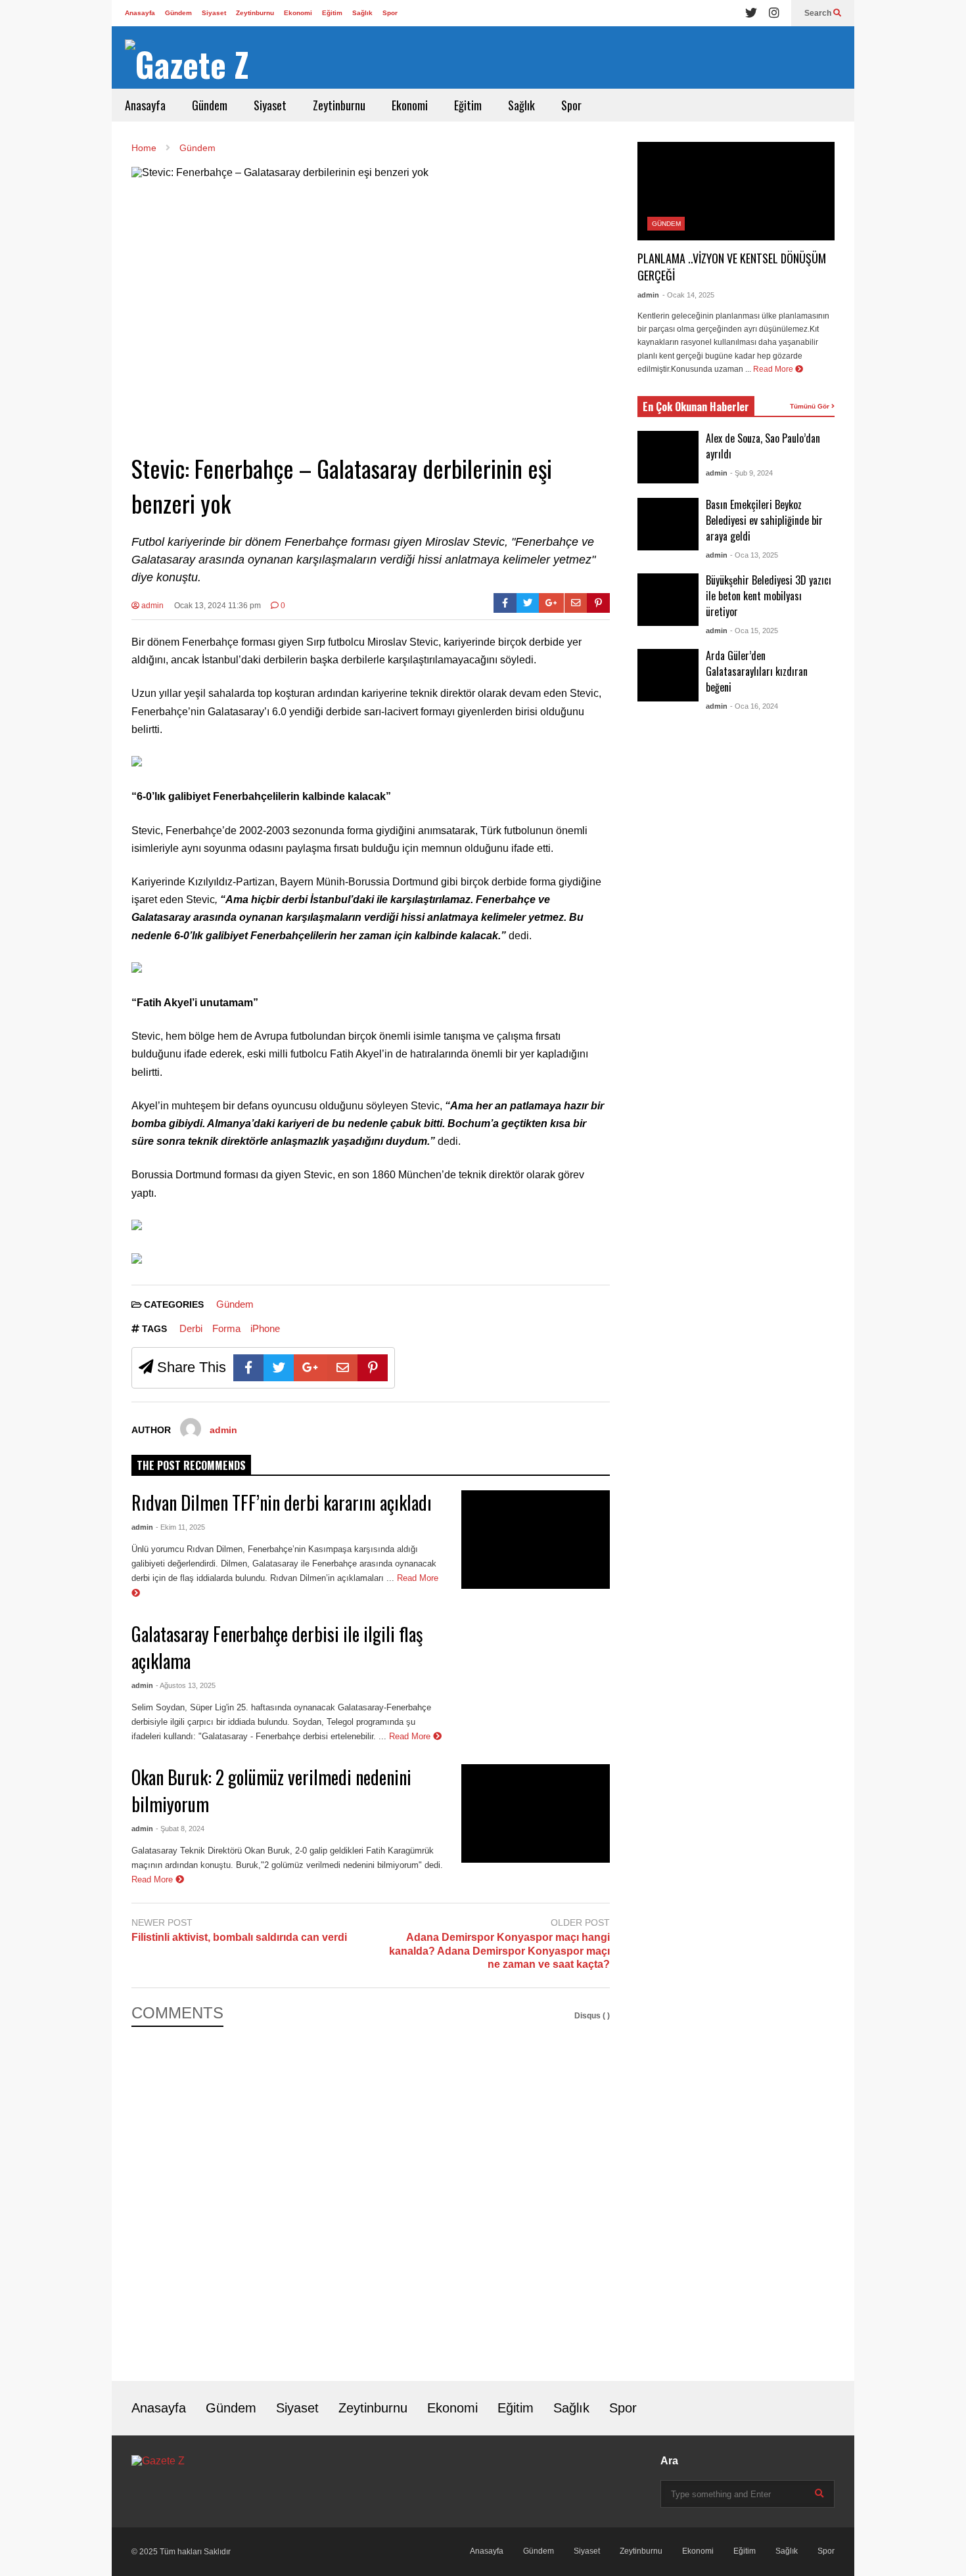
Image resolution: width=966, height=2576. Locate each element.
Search (819, 13)
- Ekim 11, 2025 (180, 1527)
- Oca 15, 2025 (754, 631)
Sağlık (362, 13)
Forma (226, 1328)
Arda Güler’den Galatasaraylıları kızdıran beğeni (757, 671)
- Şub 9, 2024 (751, 473)
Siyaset (214, 13)
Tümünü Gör (811, 406)
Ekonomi (298, 13)
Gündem (178, 13)
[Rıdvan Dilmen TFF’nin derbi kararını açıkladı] (536, 1540)
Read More (411, 1736)
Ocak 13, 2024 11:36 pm (218, 606)
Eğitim (332, 13)
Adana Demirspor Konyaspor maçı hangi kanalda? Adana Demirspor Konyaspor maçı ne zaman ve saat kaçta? (499, 1951)
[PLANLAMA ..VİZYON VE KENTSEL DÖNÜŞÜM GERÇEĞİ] (736, 191)
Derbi (191, 1328)
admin (151, 606)
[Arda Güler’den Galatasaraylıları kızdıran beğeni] (668, 675)
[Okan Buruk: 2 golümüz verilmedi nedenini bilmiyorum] (536, 1813)
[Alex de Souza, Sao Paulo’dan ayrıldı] (668, 457)
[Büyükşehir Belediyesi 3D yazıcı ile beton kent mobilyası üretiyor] (668, 600)
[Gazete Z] (187, 64)
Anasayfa (140, 13)
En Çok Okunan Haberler (696, 407)
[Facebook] (505, 603)
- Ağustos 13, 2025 (186, 1685)
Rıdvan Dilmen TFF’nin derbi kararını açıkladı (282, 1502)
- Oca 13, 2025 (754, 555)
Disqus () (592, 2016)
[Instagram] (774, 13)
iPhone (265, 1328)
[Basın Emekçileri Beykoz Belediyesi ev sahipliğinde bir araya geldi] (668, 524)
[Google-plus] (551, 603)
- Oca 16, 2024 (754, 706)
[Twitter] (751, 13)
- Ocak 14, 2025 (688, 295)
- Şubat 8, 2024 (180, 1829)
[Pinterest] (598, 603)
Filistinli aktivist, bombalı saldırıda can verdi (239, 1937)
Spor (390, 13)
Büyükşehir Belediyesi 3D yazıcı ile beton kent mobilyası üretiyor (769, 596)
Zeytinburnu (255, 13)
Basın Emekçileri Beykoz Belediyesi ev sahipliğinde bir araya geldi (764, 520)
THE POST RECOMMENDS (191, 1465)
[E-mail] (576, 603)
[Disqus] (371, 2194)
